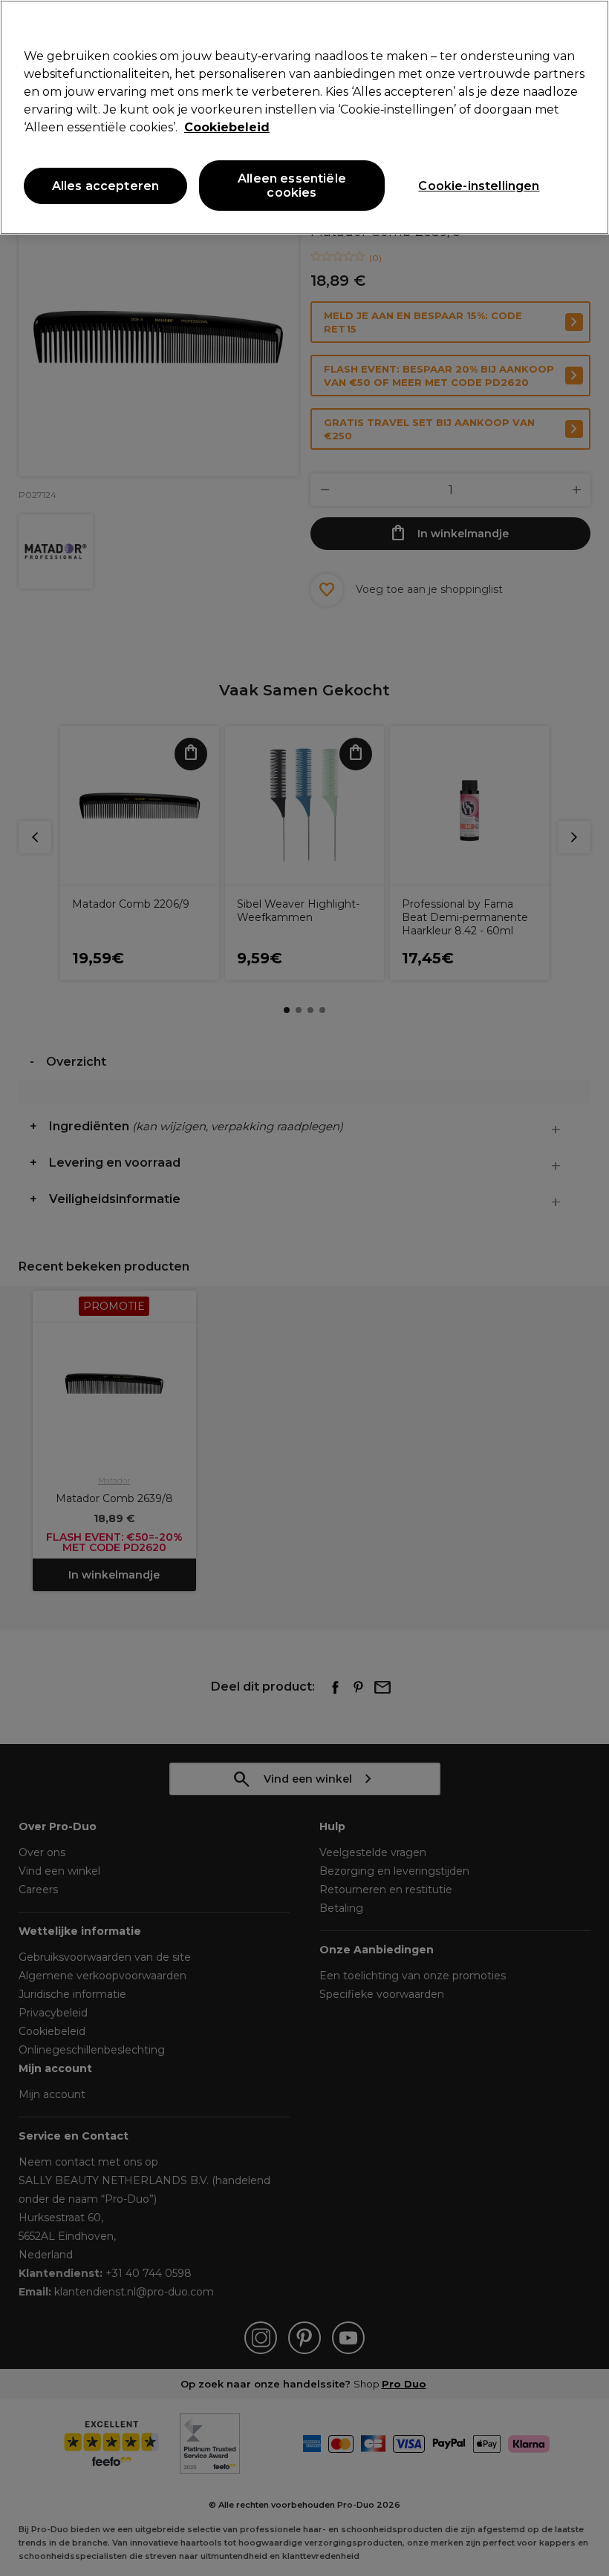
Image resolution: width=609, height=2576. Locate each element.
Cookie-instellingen (479, 186)
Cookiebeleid (227, 127)
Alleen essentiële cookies (292, 186)
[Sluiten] (585, 24)
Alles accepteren (106, 186)
